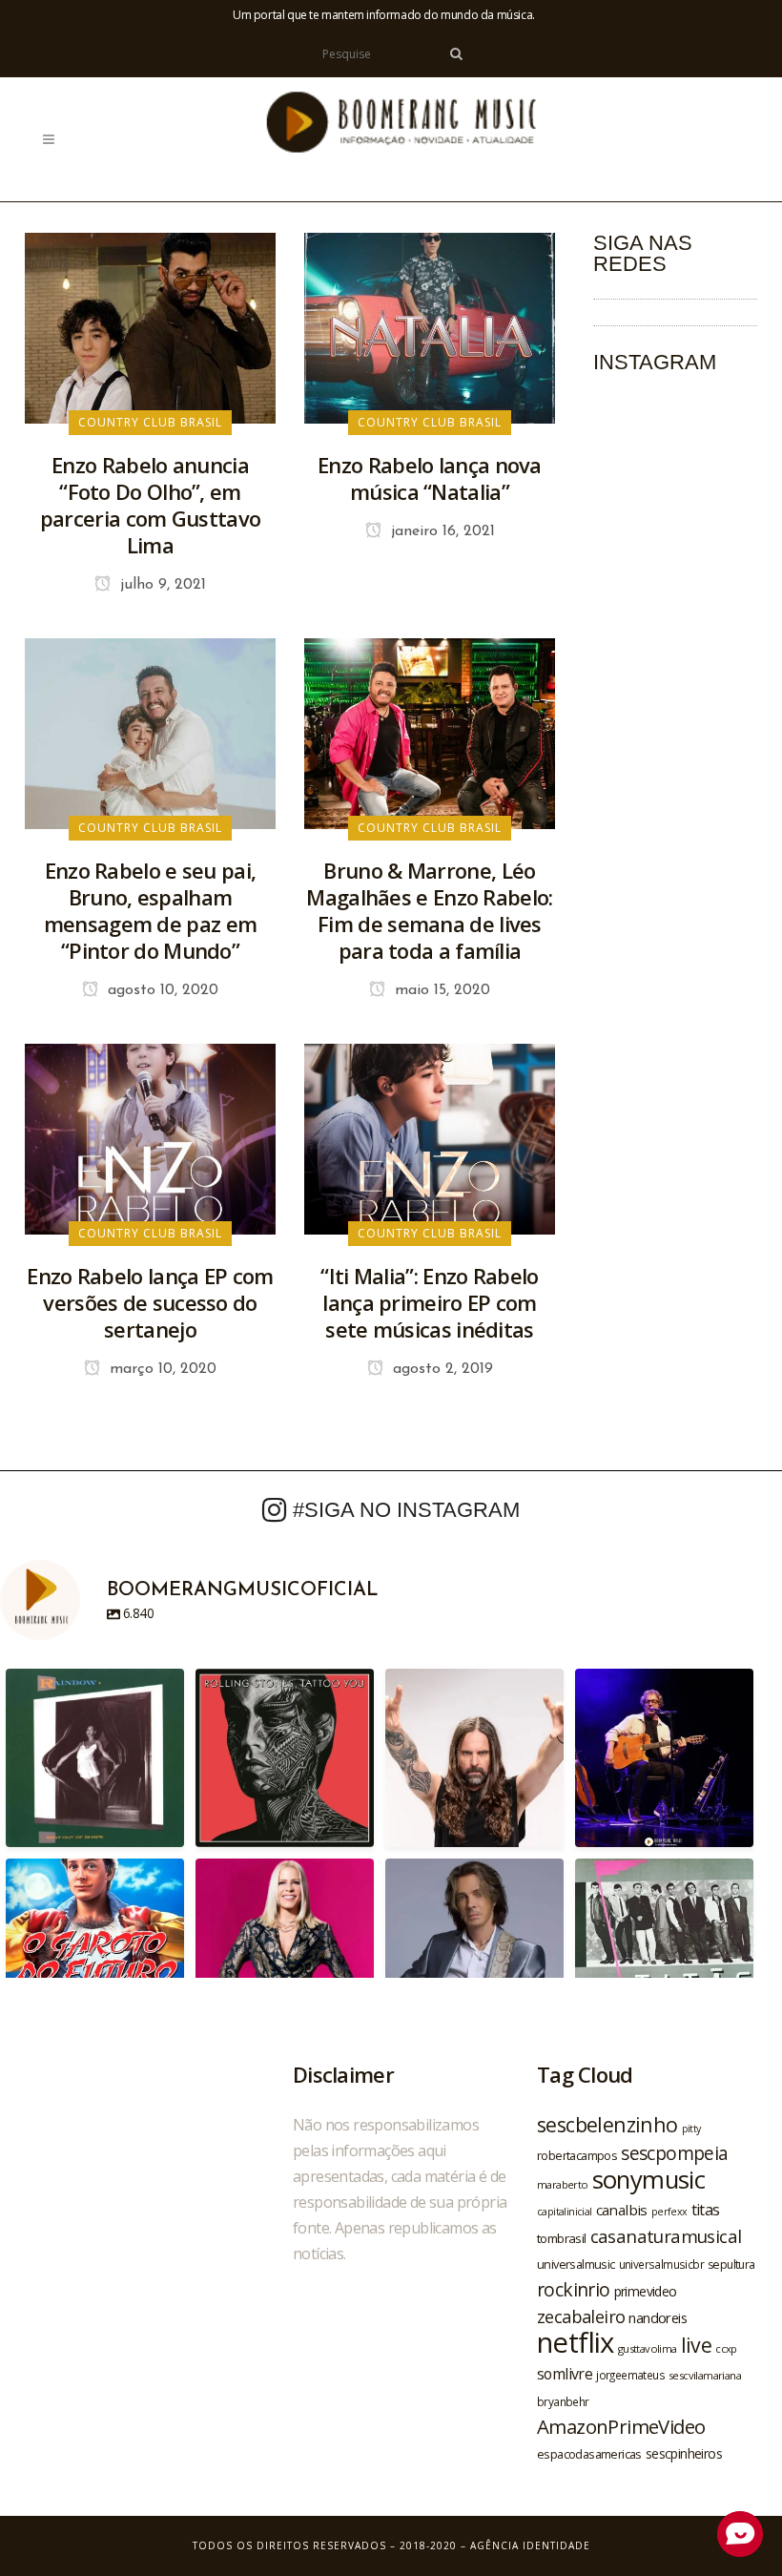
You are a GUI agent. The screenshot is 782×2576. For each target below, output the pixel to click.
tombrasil (562, 2238)
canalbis (622, 2210)
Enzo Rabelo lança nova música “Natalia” (430, 478)
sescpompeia (674, 2153)
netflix (576, 2342)
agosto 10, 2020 (161, 990)
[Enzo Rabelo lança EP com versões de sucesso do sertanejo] (150, 1137)
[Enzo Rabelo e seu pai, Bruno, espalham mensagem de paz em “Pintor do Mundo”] (150, 732)
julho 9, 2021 (161, 585)
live (697, 2345)
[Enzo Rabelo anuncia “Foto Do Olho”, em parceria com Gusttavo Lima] (150, 326)
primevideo (646, 2291)
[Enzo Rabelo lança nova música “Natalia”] (430, 326)
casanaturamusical (666, 2236)
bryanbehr (563, 2401)
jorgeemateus (630, 2375)
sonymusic (649, 2180)
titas (706, 2210)
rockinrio (574, 2289)
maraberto (563, 2184)
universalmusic (576, 2264)
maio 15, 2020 (440, 990)
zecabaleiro (581, 2316)
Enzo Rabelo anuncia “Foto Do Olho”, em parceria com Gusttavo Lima (150, 505)
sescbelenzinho (607, 2124)
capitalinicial (565, 2212)
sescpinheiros (684, 2453)
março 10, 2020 (161, 1369)
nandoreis (658, 2317)
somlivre (565, 2374)
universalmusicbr (661, 2264)
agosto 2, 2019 (441, 1369)
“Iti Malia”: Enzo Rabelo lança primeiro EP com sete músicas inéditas (429, 1302)
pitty (691, 2129)
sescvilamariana (705, 2375)
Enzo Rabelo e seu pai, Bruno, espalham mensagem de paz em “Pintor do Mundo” (150, 910)
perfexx (669, 2212)
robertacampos (577, 2155)
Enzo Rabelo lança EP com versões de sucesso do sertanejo (150, 1302)
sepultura (731, 2264)
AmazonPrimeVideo (621, 2426)
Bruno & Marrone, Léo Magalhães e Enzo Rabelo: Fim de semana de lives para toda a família (429, 910)
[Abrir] (95, 1758)
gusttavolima (648, 2348)
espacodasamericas (589, 2454)
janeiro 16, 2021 (441, 531)
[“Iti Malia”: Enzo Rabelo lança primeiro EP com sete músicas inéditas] (430, 1137)
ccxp (726, 2348)
